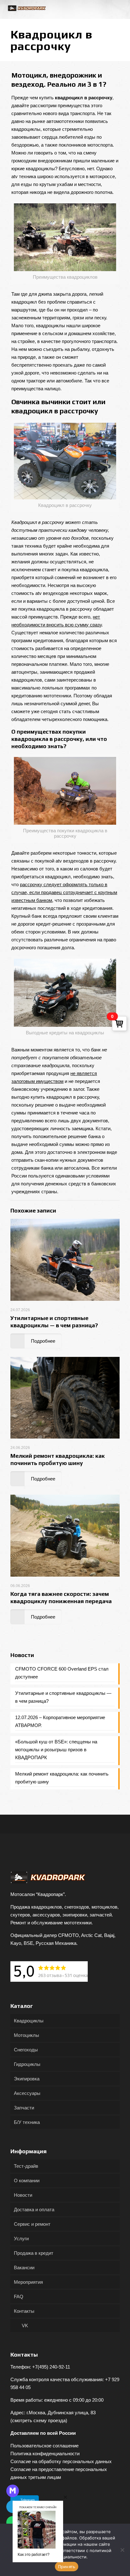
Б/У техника (27, 2122)
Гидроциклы (27, 2064)
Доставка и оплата (34, 2210)
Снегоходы (26, 2050)
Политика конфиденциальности (45, 2454)
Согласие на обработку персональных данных (61, 2461)
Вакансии (24, 2268)
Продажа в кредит (34, 2253)
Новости (23, 2195)
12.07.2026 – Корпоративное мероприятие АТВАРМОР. (60, 1721)
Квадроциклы (29, 2021)
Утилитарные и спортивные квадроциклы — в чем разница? (63, 1697)
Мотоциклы (27, 2035)
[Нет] (122, 2550)
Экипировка (27, 2079)
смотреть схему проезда (39, 2420)
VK (24, 2326)
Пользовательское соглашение (44, 2446)
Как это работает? (34, 2554)
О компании (27, 2181)
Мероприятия (28, 2282)
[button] (65, 2497)
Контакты (24, 2311)
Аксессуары (27, 2093)
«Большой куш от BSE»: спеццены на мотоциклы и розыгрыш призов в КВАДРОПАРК (56, 1750)
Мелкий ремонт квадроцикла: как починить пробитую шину (62, 1778)
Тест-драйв (26, 2166)
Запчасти (24, 2108)
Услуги (21, 2239)
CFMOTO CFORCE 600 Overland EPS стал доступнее (62, 1673)
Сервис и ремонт (32, 2224)
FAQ (19, 2297)
